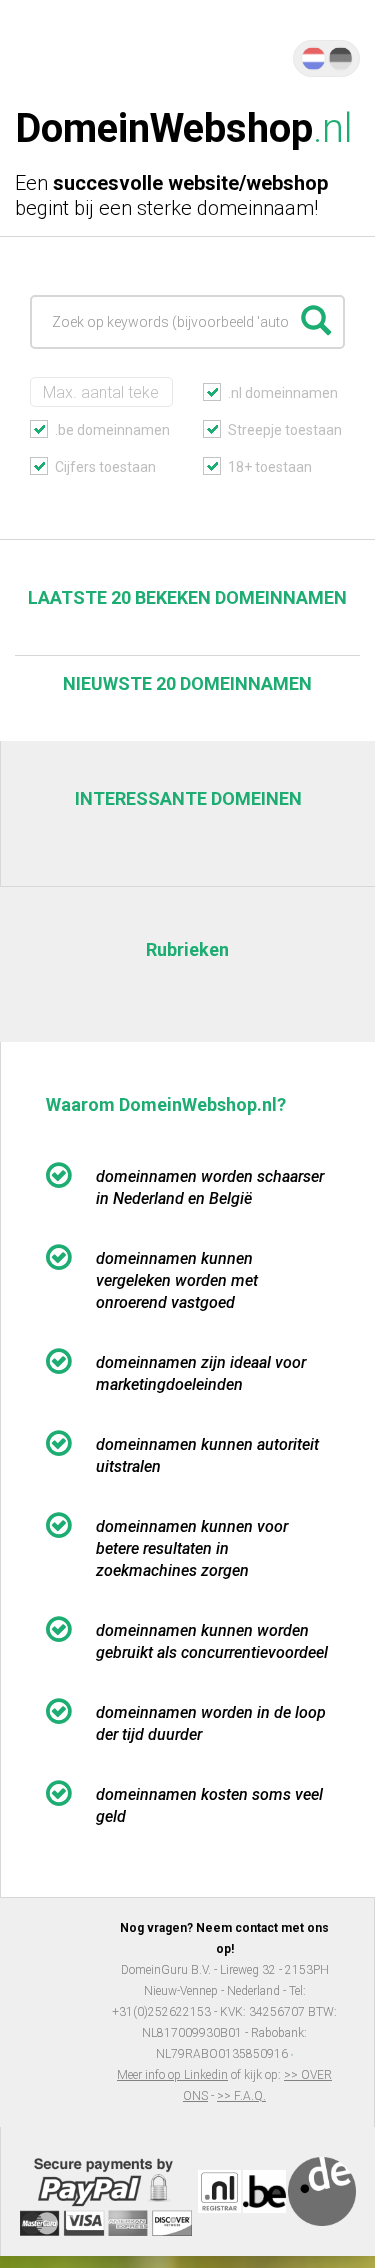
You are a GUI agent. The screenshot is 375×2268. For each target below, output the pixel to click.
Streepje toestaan (285, 430)
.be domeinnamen (112, 430)
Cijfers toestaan (105, 467)
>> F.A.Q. (241, 2096)
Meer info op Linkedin (172, 2075)
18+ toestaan (270, 467)
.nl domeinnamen (283, 393)
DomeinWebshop (184, 128)
